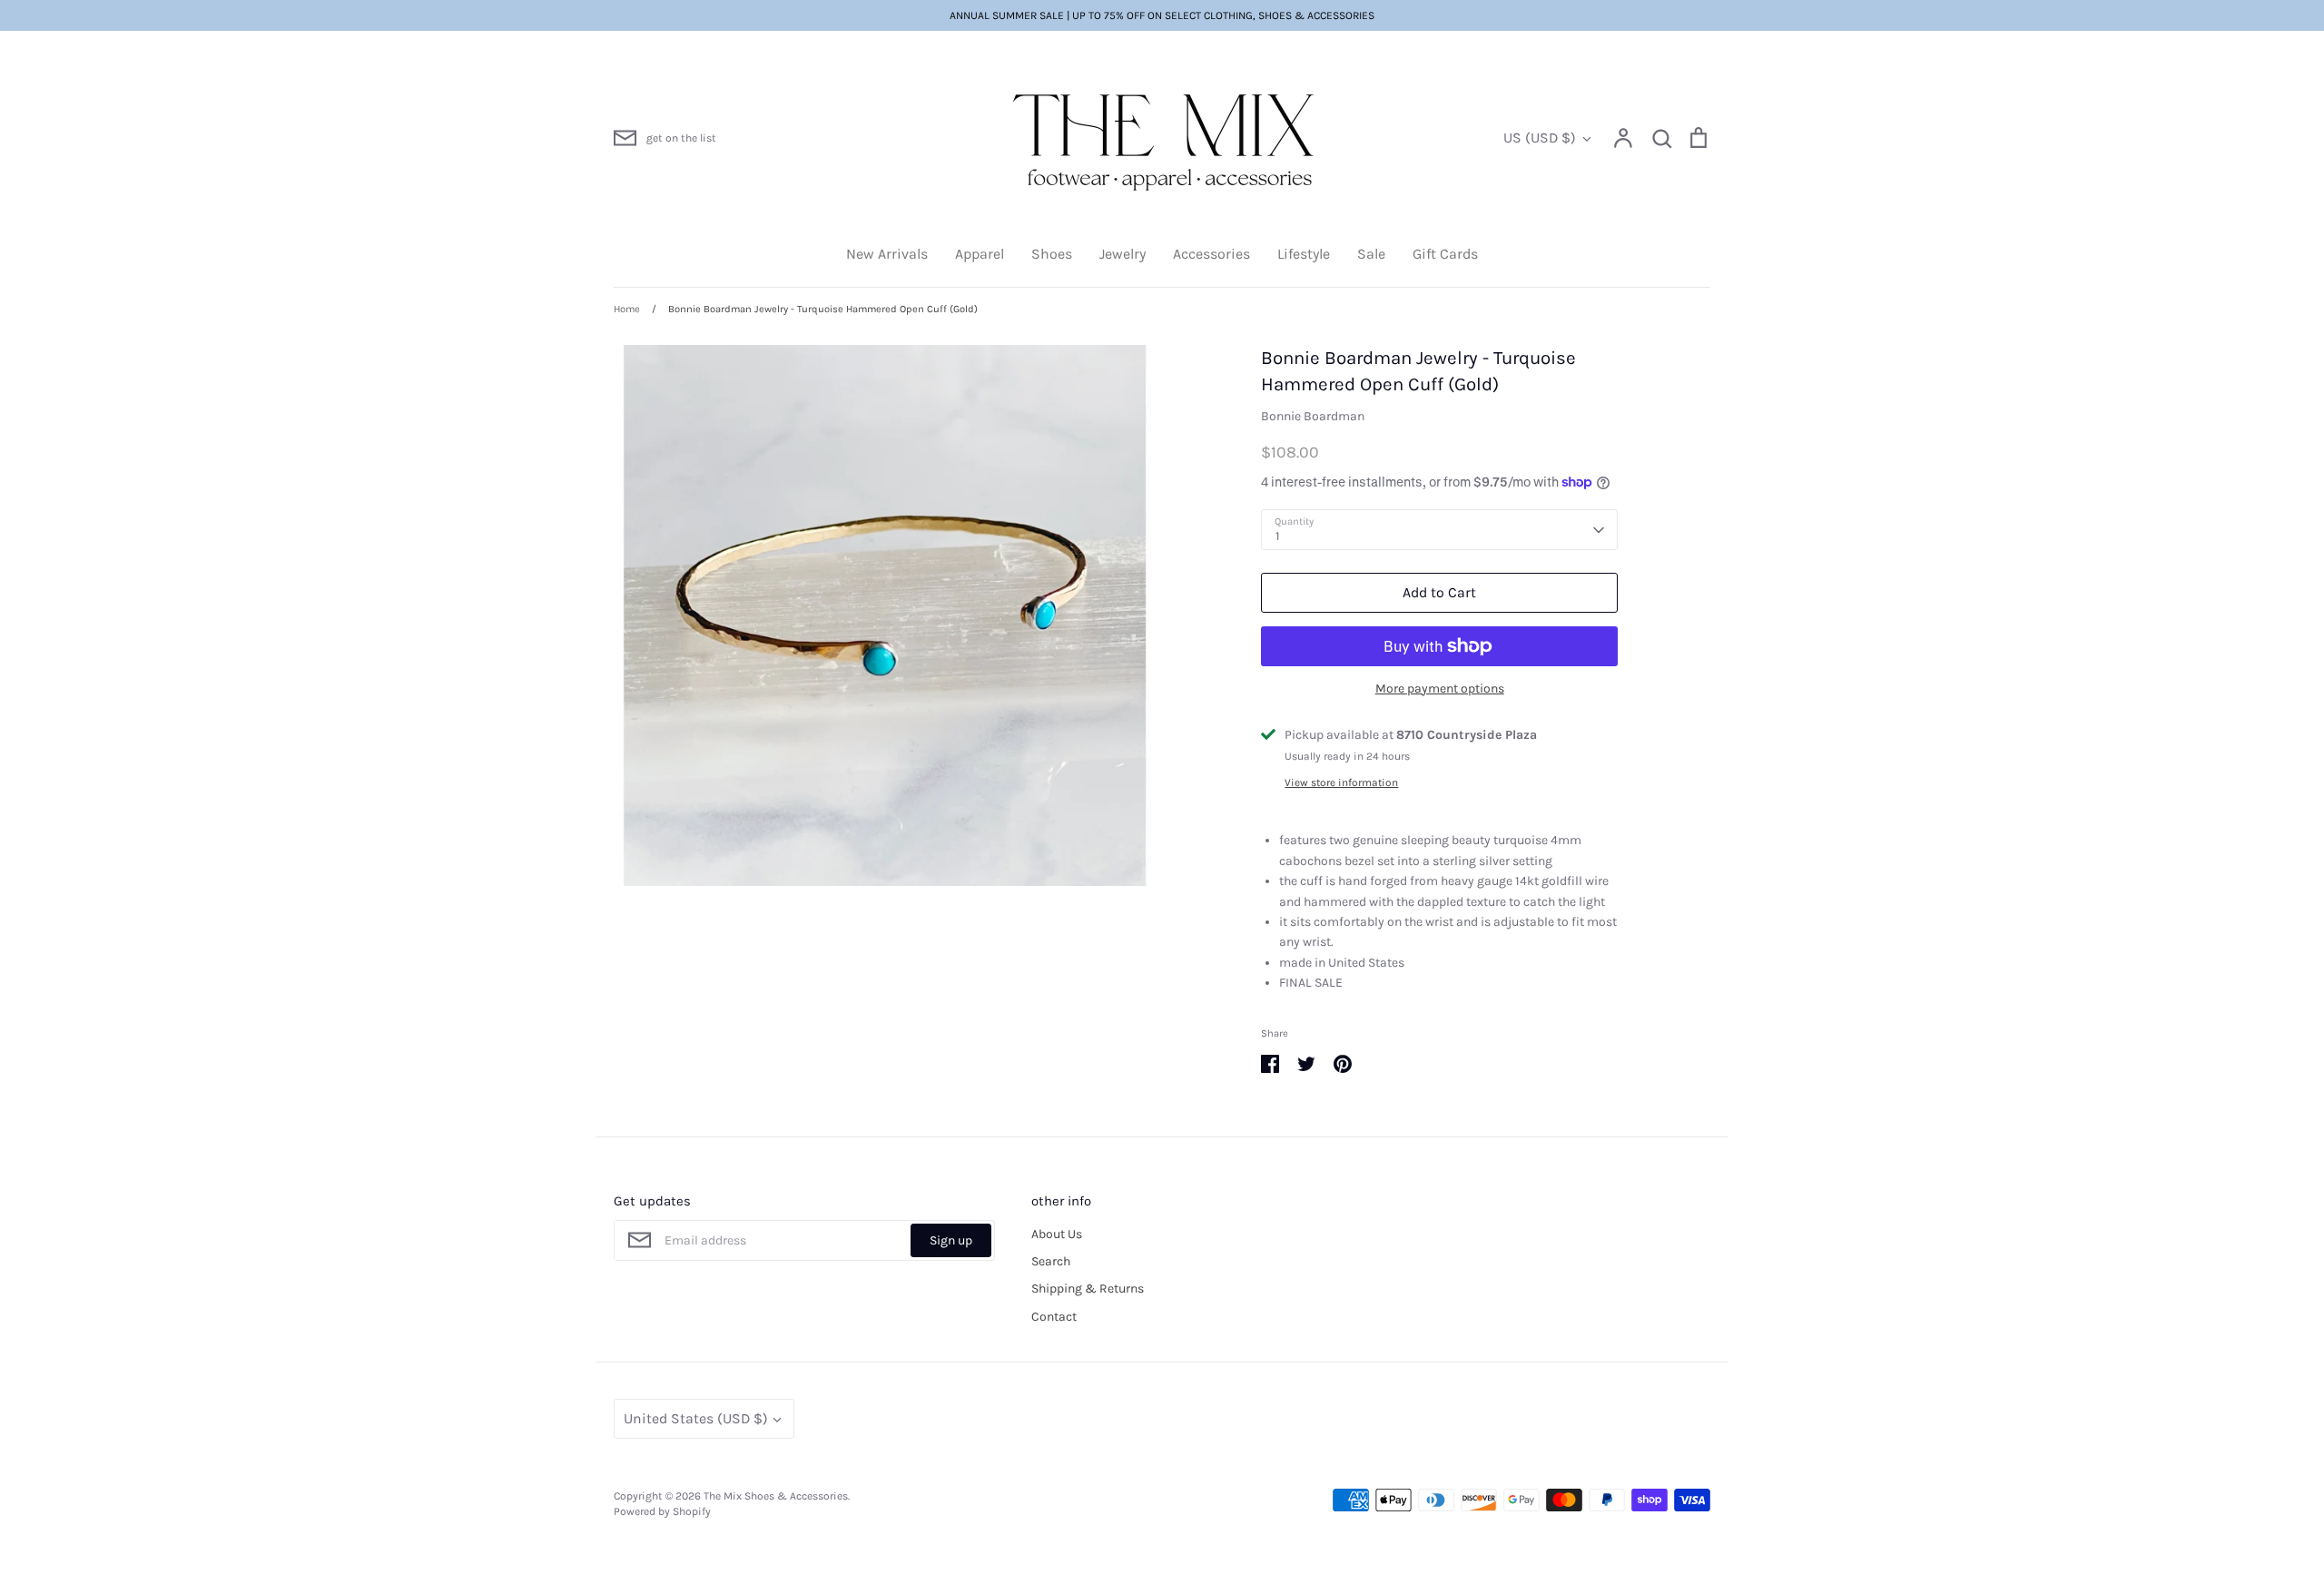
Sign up (951, 1240)
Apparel (980, 254)
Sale (1371, 254)
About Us (1057, 1234)
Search (1051, 1261)
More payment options (1440, 689)
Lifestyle (1304, 254)
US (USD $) (1540, 138)
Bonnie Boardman (1313, 416)
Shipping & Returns (1088, 1289)
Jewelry (1123, 254)
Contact (1054, 1317)
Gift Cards (1445, 254)
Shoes (1052, 254)
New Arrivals (887, 254)
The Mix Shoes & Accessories (776, 1496)
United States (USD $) (696, 1418)
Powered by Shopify (662, 1511)
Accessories (1211, 254)
